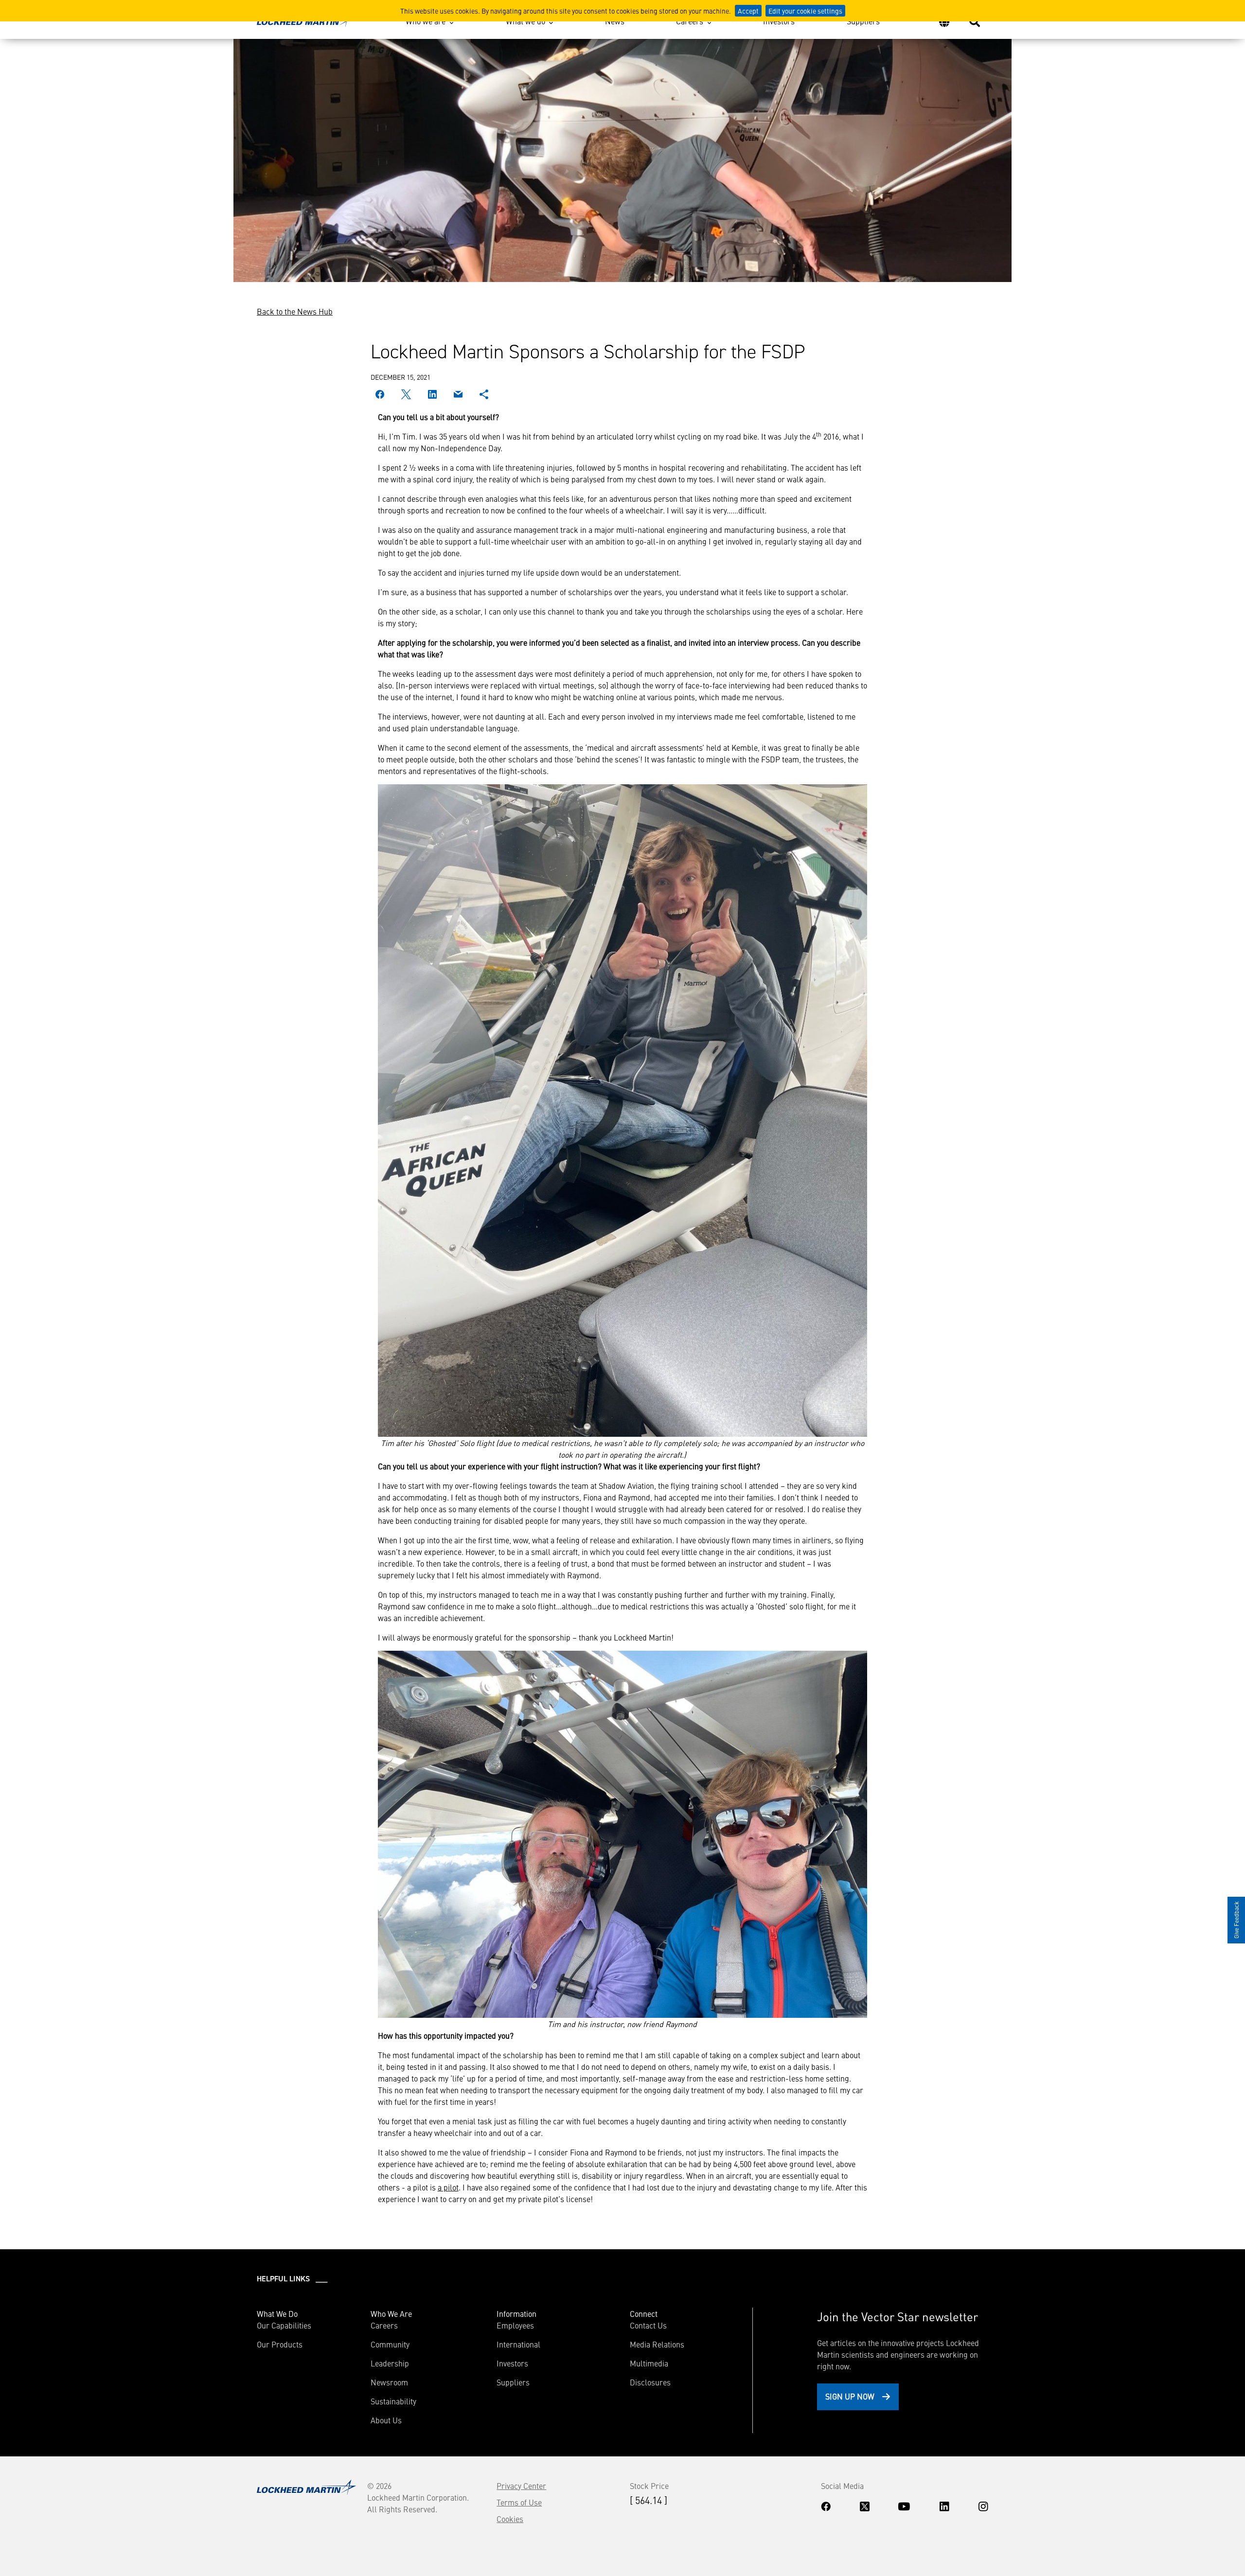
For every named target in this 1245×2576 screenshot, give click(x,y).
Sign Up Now (850, 2396)
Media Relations (657, 2344)
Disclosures (650, 2382)
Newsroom (389, 2382)
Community (390, 2344)
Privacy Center (521, 2486)
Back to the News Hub (295, 311)
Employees (515, 2325)
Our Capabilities (284, 2325)
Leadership (390, 2363)
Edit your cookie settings (805, 11)
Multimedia (649, 2363)
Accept (748, 11)
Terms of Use (519, 2502)
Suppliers (863, 21)
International (518, 2344)
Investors (779, 21)
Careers (690, 21)
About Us (386, 2420)
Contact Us (648, 2325)
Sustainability (393, 2401)
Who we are (426, 21)
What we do (525, 21)
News (615, 21)
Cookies (510, 2519)
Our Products (280, 2344)
